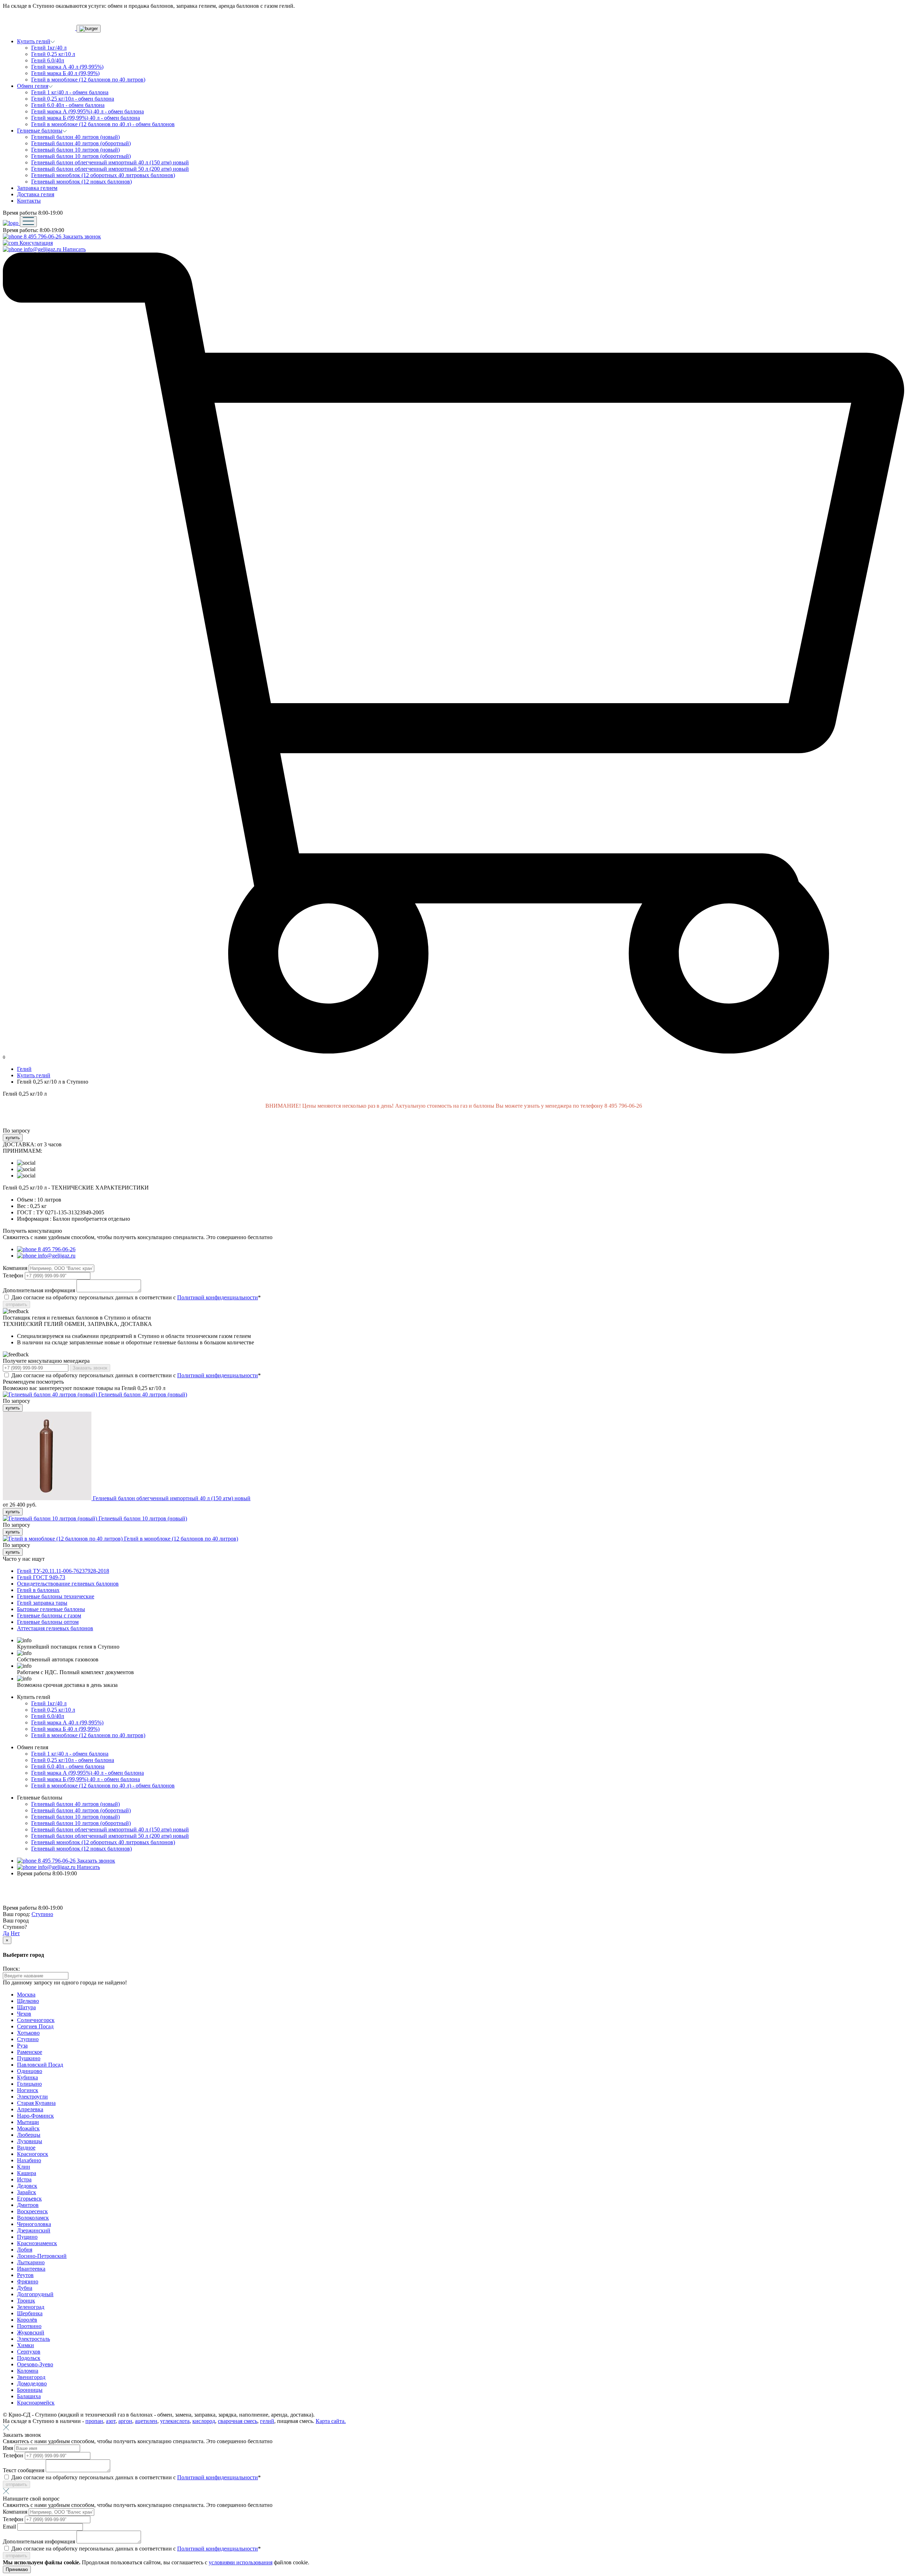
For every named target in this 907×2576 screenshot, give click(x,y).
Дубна (25, 2288)
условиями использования (241, 2562)
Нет (15, 1933)
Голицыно (29, 2084)
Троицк (26, 2301)
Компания (16, 1268)
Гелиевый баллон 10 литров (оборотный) (81, 156)
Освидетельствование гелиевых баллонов (68, 1584)
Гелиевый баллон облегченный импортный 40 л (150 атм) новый (110, 162)
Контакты (29, 201)
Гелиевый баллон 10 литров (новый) (75, 150)
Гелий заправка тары (42, 1603)
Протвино (29, 2326)
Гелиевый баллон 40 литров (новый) (75, 137)
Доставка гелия (36, 194)
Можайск (28, 2128)
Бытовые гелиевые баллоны (51, 1609)
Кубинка (27, 2077)
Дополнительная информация (40, 1290)
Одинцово (30, 2071)
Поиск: (11, 1969)
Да (6, 1933)
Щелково (28, 2001)
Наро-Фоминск (35, 2116)
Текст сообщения (24, 2470)
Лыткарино (31, 2262)
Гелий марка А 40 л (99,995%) (67, 67)
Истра (24, 2179)
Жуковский (31, 2332)
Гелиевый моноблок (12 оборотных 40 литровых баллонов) (103, 175)
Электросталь (33, 2339)
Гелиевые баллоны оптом (48, 1622)
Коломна (28, 2371)
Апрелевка (30, 2109)
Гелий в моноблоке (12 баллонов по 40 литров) (88, 80)
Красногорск (33, 2154)
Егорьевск (29, 2199)
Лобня (25, 2250)
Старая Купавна (36, 2103)
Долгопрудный (35, 2294)
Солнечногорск (36, 2020)
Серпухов (29, 2352)
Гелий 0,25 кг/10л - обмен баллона (73, 99)
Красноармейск (36, 2403)
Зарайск (27, 2192)
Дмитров (28, 2205)
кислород (204, 2421)
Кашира (27, 2173)
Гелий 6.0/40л (48, 60)
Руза (22, 2046)
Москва (26, 1995)
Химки (26, 2345)
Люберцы (29, 2135)
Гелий (24, 1069)
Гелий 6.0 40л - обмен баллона (68, 105)
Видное (26, 2148)
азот (111, 2421)
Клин (24, 2167)
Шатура (26, 2007)
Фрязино (28, 2281)
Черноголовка (34, 2224)
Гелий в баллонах (38, 1590)
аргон (125, 2421)
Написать (74, 249)
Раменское (30, 2052)
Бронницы (30, 2390)
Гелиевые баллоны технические (56, 1596)
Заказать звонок (82, 236)
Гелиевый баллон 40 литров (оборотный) (81, 143)
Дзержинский (34, 2230)
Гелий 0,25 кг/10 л (53, 54)
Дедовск (27, 2186)
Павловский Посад (40, 2065)
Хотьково (28, 2033)
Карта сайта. (331, 2421)
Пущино (27, 2237)
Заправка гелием (37, 188)
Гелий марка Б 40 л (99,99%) (65, 73)
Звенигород (31, 2377)
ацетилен (146, 2421)
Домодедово (32, 2383)
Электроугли (32, 2097)
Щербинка (30, 2313)
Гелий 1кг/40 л (49, 48)
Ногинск (28, 2090)
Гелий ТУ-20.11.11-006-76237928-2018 (63, 1571)
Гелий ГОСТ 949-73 (41, 1577)
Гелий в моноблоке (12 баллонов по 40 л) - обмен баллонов (103, 124)
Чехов (24, 2014)
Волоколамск (33, 2218)
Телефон (14, 1275)
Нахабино (29, 2160)
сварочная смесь (238, 2421)
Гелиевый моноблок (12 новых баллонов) (81, 182)
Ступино (42, 1914)
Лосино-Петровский (42, 2256)
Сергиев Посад (35, 2026)
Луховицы (30, 2141)
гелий (267, 2421)
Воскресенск (32, 2211)
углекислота (175, 2421)
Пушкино (29, 2058)
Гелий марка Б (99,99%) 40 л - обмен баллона (86, 118)
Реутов (25, 2275)
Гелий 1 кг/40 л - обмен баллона (70, 92)
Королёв (27, 2320)
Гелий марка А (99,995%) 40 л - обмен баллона (88, 111)
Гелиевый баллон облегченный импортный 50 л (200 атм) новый (110, 169)
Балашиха (29, 2396)
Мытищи (28, 2122)
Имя (9, 2448)
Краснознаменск (37, 2243)
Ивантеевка (31, 2269)
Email (10, 2527)
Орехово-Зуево (35, 2364)
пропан (94, 2421)
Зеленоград (31, 2307)
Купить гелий (34, 1075)
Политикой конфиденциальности (218, 1297)
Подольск (29, 2358)
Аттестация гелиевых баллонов (55, 1628)
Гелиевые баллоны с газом (49, 1615)
